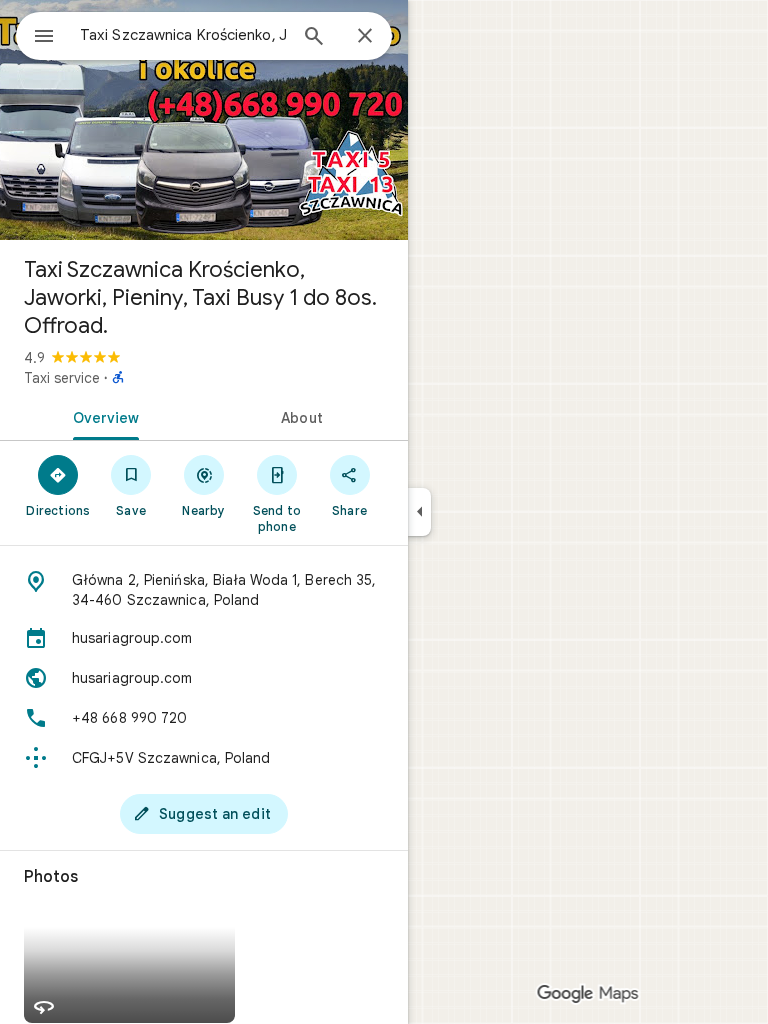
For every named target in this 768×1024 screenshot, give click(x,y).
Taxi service (62, 378)
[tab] (102, 416)
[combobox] (183, 35)
